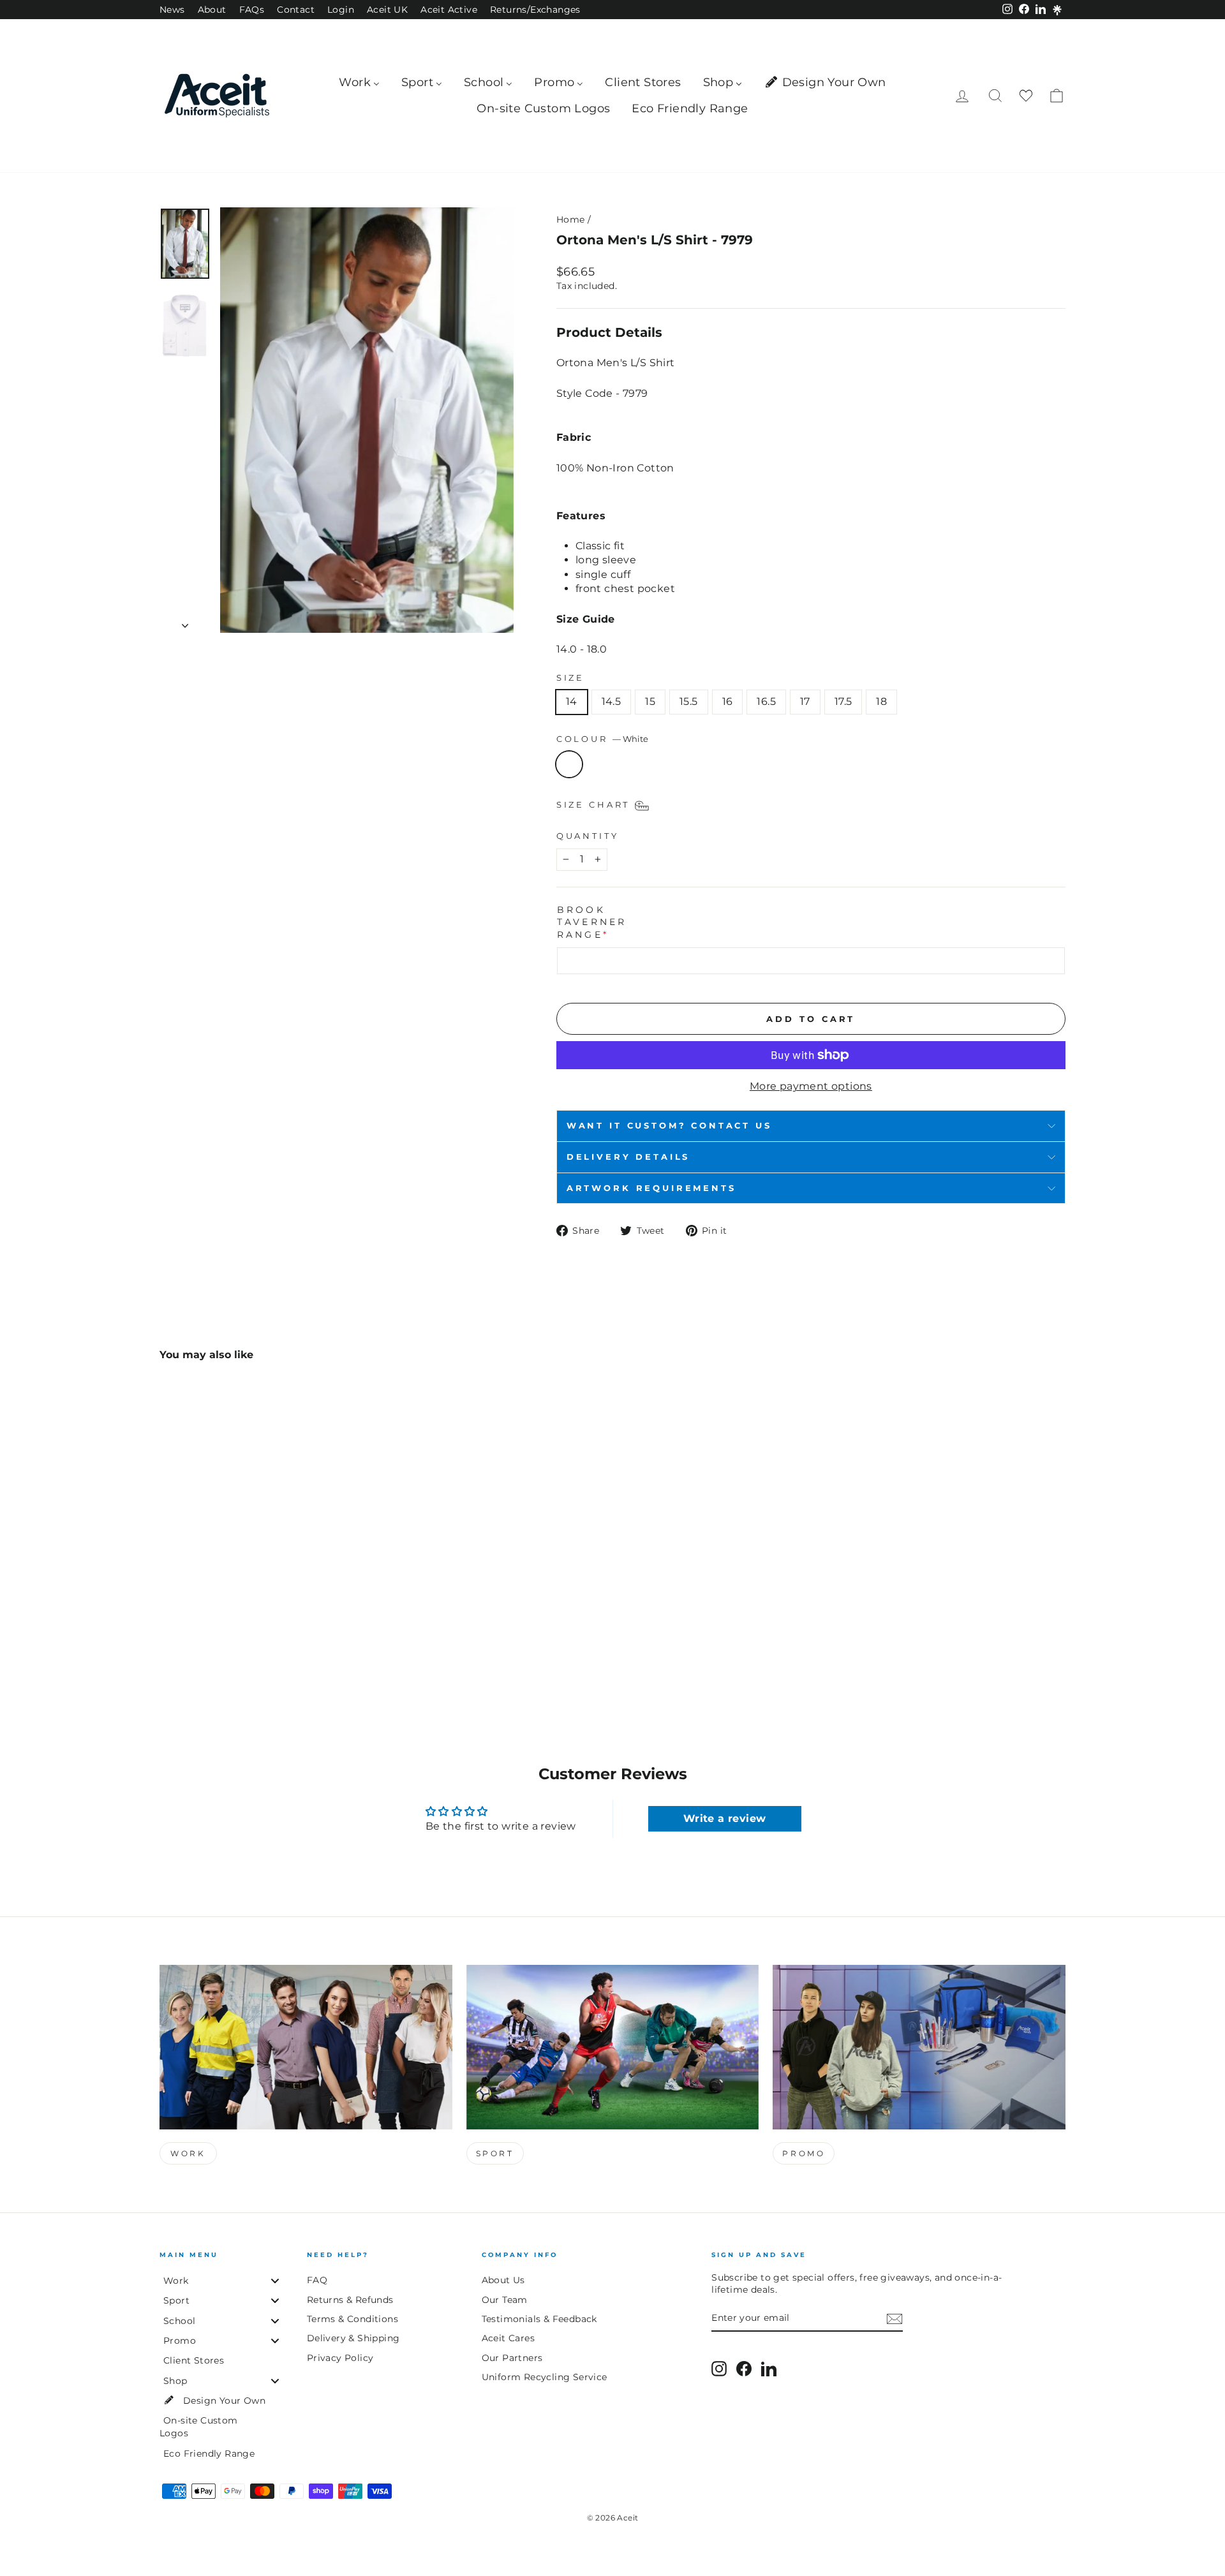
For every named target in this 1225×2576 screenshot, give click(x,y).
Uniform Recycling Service (545, 2377)
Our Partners (512, 2358)
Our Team (505, 2300)
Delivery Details (628, 1157)
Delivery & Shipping (353, 2338)
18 (881, 701)
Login (341, 10)
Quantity (588, 836)
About (212, 10)
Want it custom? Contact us (669, 1126)
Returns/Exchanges (535, 10)
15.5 (689, 701)
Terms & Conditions (353, 2319)
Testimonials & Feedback (539, 2319)
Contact (296, 10)
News (172, 10)
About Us (503, 2280)
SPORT (495, 2153)
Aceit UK (387, 10)
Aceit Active (449, 10)
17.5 (843, 701)
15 (650, 701)
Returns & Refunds (350, 2300)
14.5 (612, 701)
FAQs (252, 10)
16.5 (766, 701)
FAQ (317, 2280)
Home (571, 219)
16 (728, 701)
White (569, 764)
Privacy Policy (340, 2358)
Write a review (725, 1818)
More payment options (811, 1086)
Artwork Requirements (651, 1188)
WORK (188, 2153)
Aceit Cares (508, 2338)
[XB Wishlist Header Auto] (1026, 96)
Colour (602, 739)
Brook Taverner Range (592, 922)
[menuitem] (359, 83)
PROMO (804, 2153)
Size (570, 678)
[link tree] (1057, 10)
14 (572, 701)
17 (805, 701)
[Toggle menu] (275, 2281)
